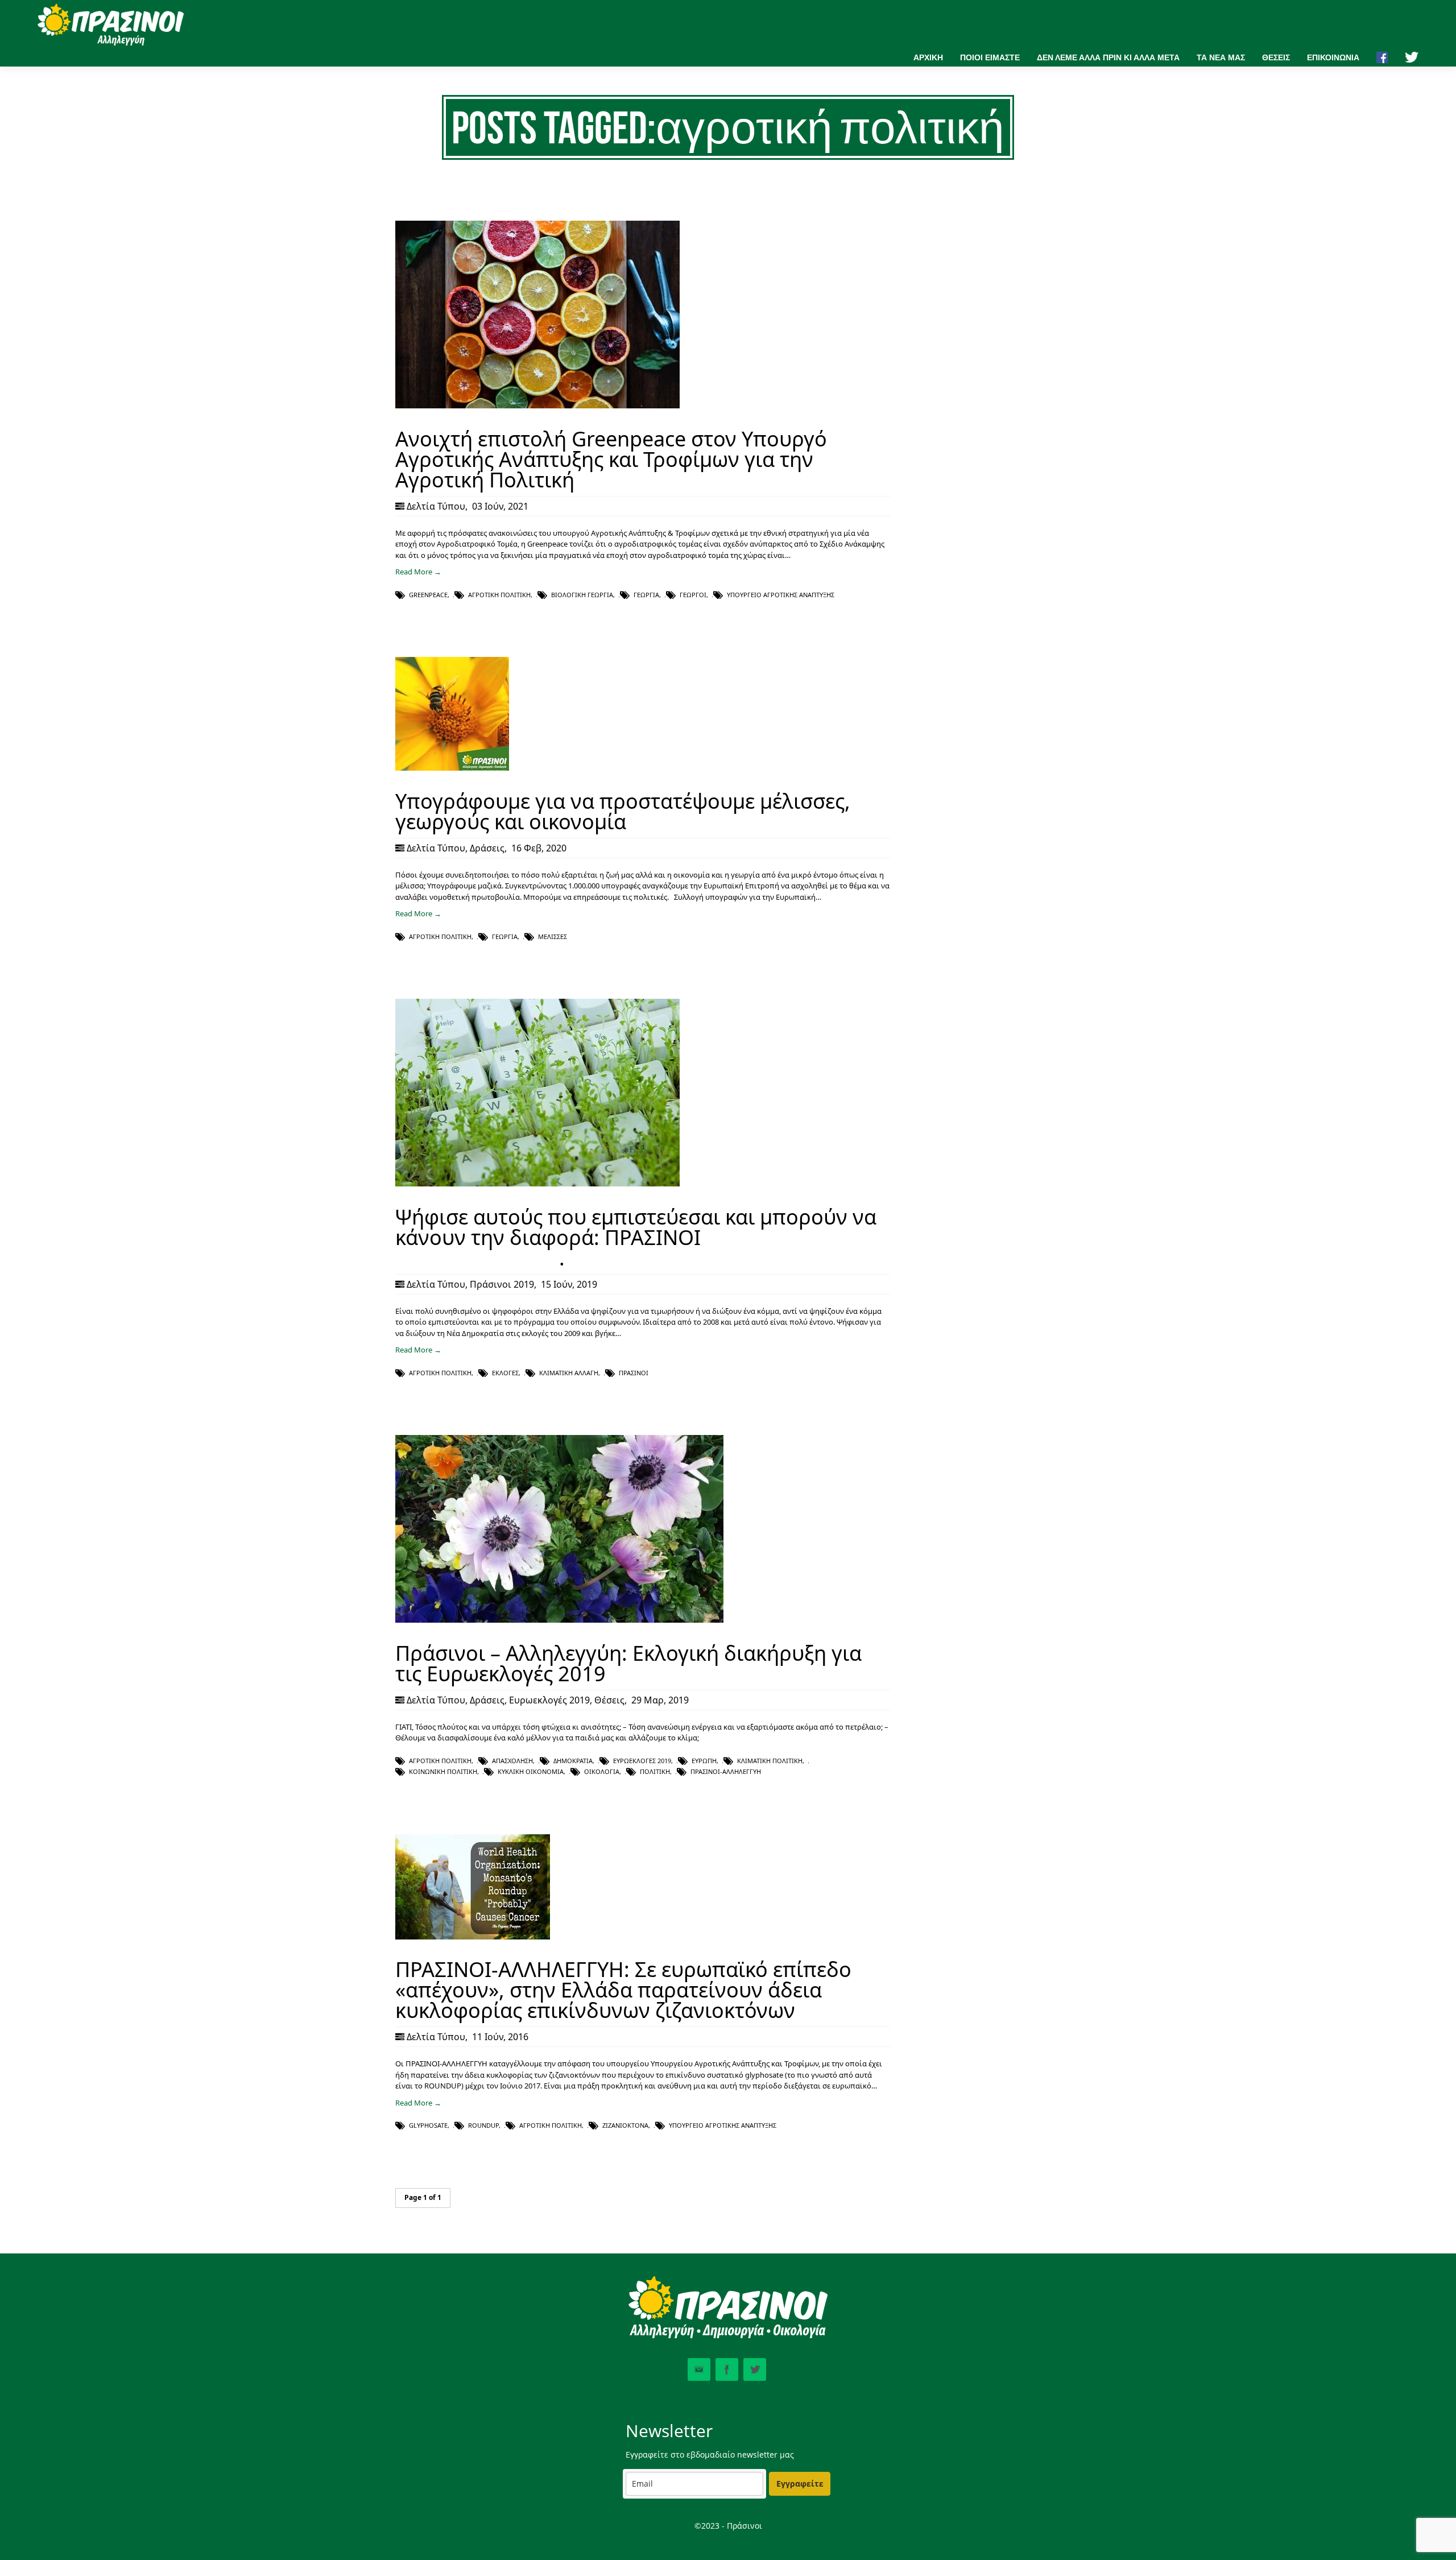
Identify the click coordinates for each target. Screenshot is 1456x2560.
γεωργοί (693, 595)
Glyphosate (428, 2125)
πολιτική (655, 1771)
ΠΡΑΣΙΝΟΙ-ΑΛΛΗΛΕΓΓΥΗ (726, 1771)
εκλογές (505, 1373)
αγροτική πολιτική (499, 595)
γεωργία (646, 595)
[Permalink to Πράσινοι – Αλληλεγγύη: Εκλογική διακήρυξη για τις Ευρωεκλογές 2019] (559, 1620)
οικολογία (602, 1771)
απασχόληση (512, 1761)
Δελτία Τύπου (436, 506)
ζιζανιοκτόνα (625, 2125)
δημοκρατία (573, 1761)
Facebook (727, 2369)
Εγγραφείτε (800, 2484)
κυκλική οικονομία (531, 1771)
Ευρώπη (704, 1761)
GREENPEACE (428, 595)
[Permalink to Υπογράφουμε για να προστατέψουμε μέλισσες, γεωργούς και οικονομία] (452, 768)
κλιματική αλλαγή (569, 1373)
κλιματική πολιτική (770, 1761)
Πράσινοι (634, 1373)
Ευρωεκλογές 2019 (549, 1700)
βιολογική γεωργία (582, 595)
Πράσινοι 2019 (502, 1284)
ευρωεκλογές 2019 (642, 1761)
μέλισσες (553, 936)
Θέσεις (609, 1700)
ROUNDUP (483, 2125)
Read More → (418, 572)
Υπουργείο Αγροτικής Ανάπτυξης (781, 595)
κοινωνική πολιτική (443, 1771)
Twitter (755, 2369)
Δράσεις (487, 848)
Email (699, 2369)
